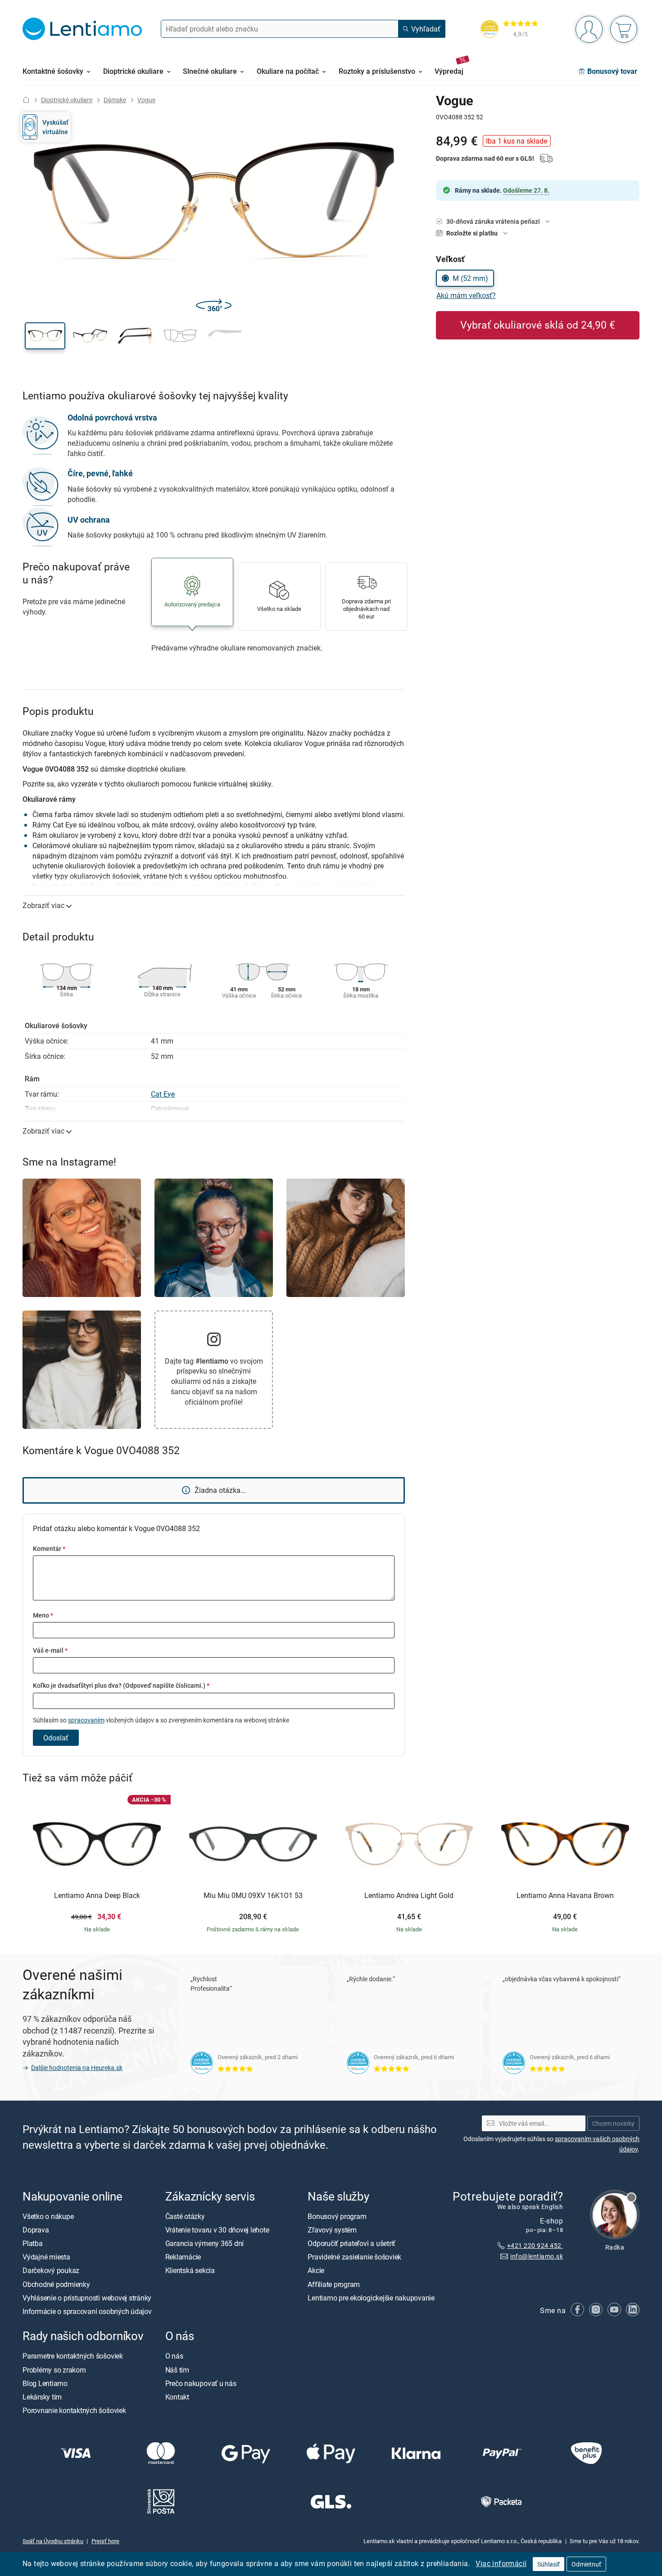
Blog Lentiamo (45, 2383)
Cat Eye (163, 1094)
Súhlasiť (549, 2564)
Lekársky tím (42, 2397)
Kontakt (177, 2397)
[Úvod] (26, 100)
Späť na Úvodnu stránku (53, 2540)
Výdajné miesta (46, 2257)
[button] (45, 336)
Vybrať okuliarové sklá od (538, 325)
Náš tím (177, 2369)
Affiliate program (334, 2284)
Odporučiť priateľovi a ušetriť (351, 2243)
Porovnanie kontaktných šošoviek (74, 2410)
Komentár (49, 1548)
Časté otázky (185, 2216)
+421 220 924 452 (535, 2245)
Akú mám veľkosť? (466, 295)
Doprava (36, 2230)
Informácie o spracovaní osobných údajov (87, 2311)
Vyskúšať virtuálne (55, 127)
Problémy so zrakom (54, 2369)
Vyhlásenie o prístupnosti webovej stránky (87, 2298)
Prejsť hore (105, 2540)
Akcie (316, 2270)
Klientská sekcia (190, 2270)
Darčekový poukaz (51, 2270)
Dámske (115, 100)
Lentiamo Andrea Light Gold (409, 1896)
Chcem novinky (613, 2123)
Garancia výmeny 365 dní (204, 2243)
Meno (43, 1615)
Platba (33, 2243)
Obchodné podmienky (56, 2284)
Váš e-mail (50, 1650)
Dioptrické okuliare (67, 100)
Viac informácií (501, 2563)
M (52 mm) (470, 278)
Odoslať (56, 1738)
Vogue (146, 100)
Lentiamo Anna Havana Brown (565, 1896)
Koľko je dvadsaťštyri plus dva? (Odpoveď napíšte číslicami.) (121, 1685)
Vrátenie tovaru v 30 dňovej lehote (217, 2230)
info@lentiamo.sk (537, 2256)
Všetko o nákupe (48, 2216)
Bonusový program (337, 2216)
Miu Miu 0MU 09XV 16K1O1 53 (253, 1896)
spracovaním (86, 1720)
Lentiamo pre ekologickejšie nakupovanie (371, 2298)
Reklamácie (183, 2257)
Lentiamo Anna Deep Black (97, 1896)
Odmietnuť (586, 2564)
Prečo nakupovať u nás (201, 2383)
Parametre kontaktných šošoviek (73, 2356)
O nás (174, 2356)
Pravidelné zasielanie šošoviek (354, 2257)
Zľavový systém (332, 2230)
